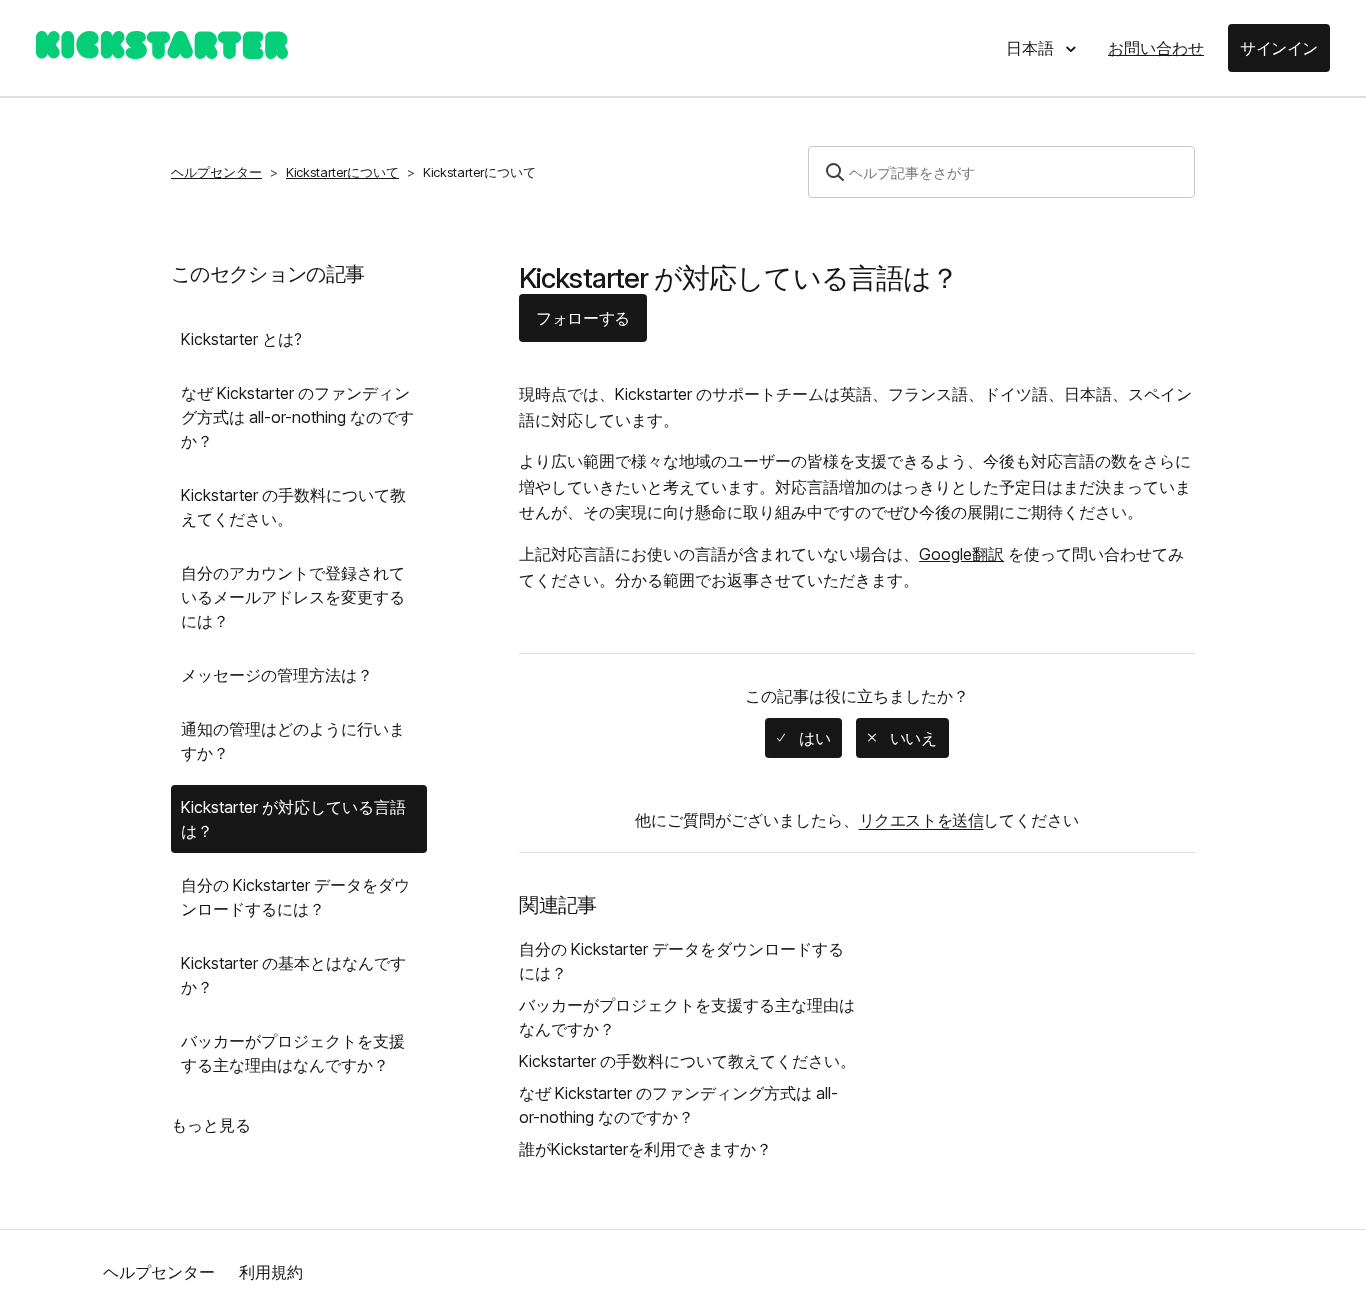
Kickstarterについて (342, 172)
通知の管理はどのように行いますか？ (293, 741)
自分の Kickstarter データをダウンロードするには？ (295, 897)
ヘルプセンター (216, 172)
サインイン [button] (1279, 48)
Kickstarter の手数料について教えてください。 (293, 507)
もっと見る (211, 1125)
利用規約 (271, 1272)
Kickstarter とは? (241, 339)
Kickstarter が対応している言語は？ (293, 819)
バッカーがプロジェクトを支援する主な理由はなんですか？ (293, 1053)
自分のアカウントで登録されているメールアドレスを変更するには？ (293, 597)
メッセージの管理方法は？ (277, 675)
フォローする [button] (583, 318)
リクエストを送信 (921, 820)
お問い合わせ (1156, 48)
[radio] (803, 738)
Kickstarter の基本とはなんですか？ (293, 975)
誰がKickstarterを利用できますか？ (645, 1149)
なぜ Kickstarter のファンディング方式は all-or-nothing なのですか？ (297, 417)
